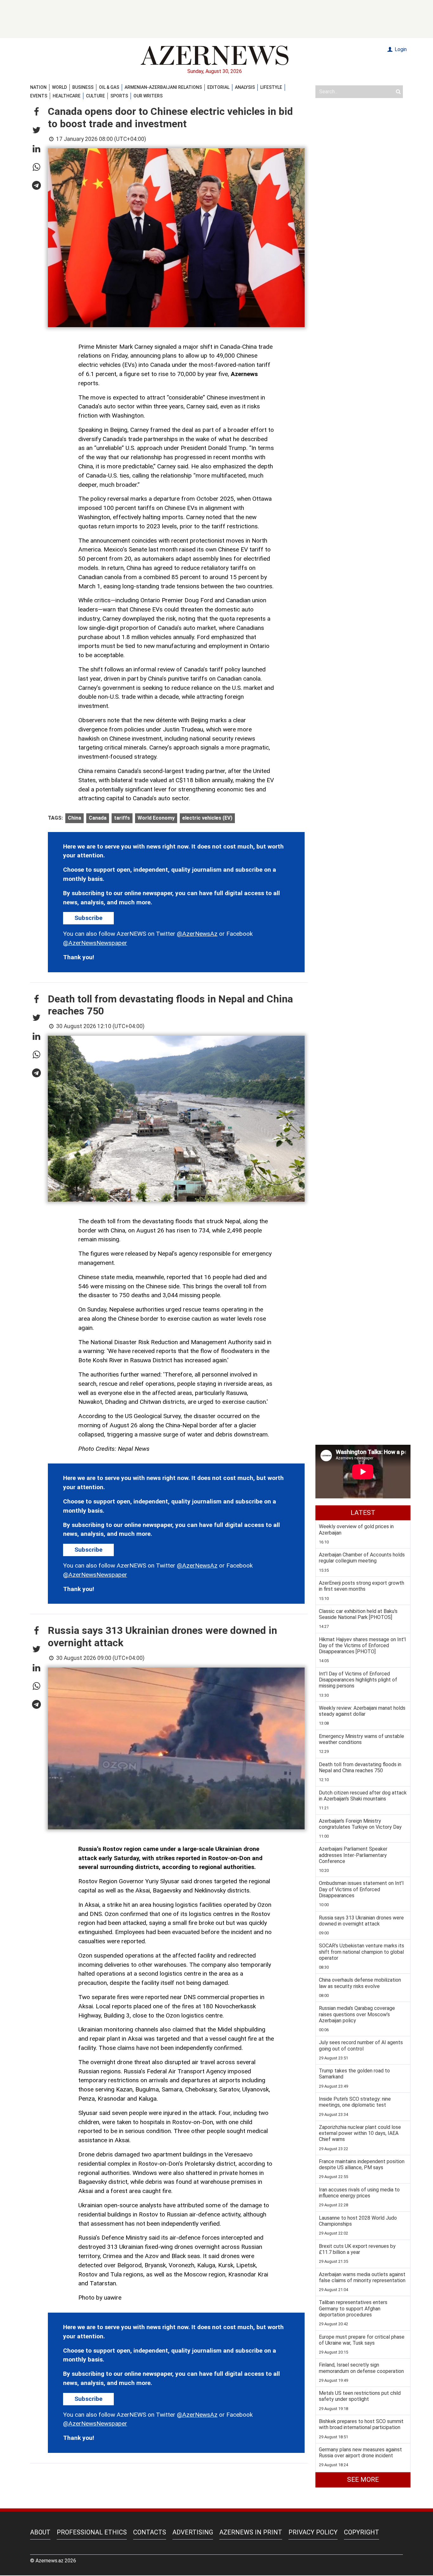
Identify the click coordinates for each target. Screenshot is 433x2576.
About (40, 2532)
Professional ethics (92, 2532)
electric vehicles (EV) (207, 818)
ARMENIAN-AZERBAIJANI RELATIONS (163, 87)
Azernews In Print (251, 2532)
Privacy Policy (313, 2532)
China (74, 818)
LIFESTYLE (271, 87)
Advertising (193, 2532)
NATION (38, 87)
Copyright (362, 2532)
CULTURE (95, 96)
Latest (363, 1513)
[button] (36, 112)
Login (400, 49)
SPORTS (119, 96)
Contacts (150, 2532)
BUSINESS (83, 87)
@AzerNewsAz (197, 934)
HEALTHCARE (67, 96)
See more (363, 2480)
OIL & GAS (109, 87)
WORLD (59, 87)
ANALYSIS (245, 87)
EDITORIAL (218, 87)
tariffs (122, 818)
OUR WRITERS (148, 96)
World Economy (156, 818)
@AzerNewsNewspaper (95, 943)
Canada (98, 818)
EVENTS (39, 96)
